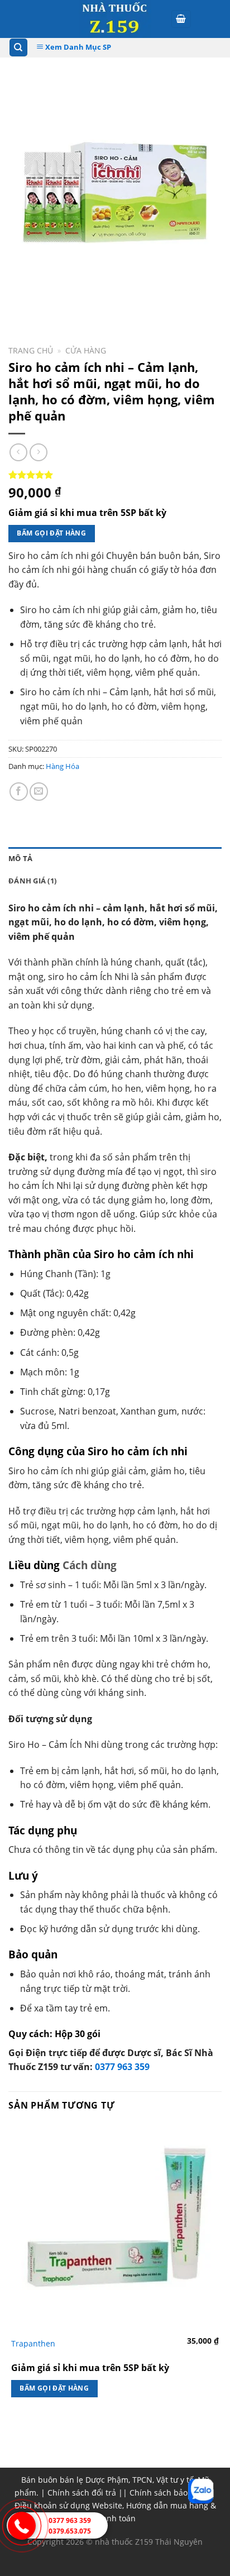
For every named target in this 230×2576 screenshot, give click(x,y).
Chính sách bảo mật (167, 2493)
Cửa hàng (86, 350)
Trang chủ (31, 350)
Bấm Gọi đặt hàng (51, 533)
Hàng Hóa (63, 766)
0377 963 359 (122, 2067)
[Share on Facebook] (19, 792)
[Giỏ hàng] (181, 19)
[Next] (50, 304)
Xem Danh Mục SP (77, 47)
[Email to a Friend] (39, 792)
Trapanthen (33, 2344)
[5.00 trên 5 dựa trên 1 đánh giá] (115, 475)
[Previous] (19, 304)
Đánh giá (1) (32, 881)
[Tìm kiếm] (19, 48)
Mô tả (20, 858)
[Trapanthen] (115, 2228)
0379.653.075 (70, 2531)
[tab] (115, 858)
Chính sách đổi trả (82, 2493)
